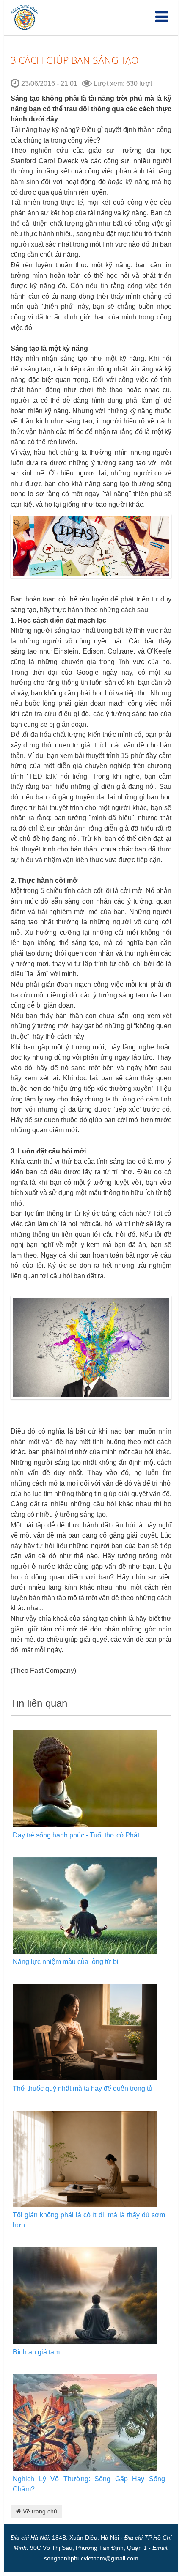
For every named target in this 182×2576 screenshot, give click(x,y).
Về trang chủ (39, 2511)
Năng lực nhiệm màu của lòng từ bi (66, 1962)
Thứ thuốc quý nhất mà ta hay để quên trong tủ (83, 2089)
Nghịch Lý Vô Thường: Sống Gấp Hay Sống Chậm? (89, 2484)
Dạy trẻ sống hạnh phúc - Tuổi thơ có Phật (76, 1835)
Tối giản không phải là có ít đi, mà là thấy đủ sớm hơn (89, 2220)
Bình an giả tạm (36, 2352)
